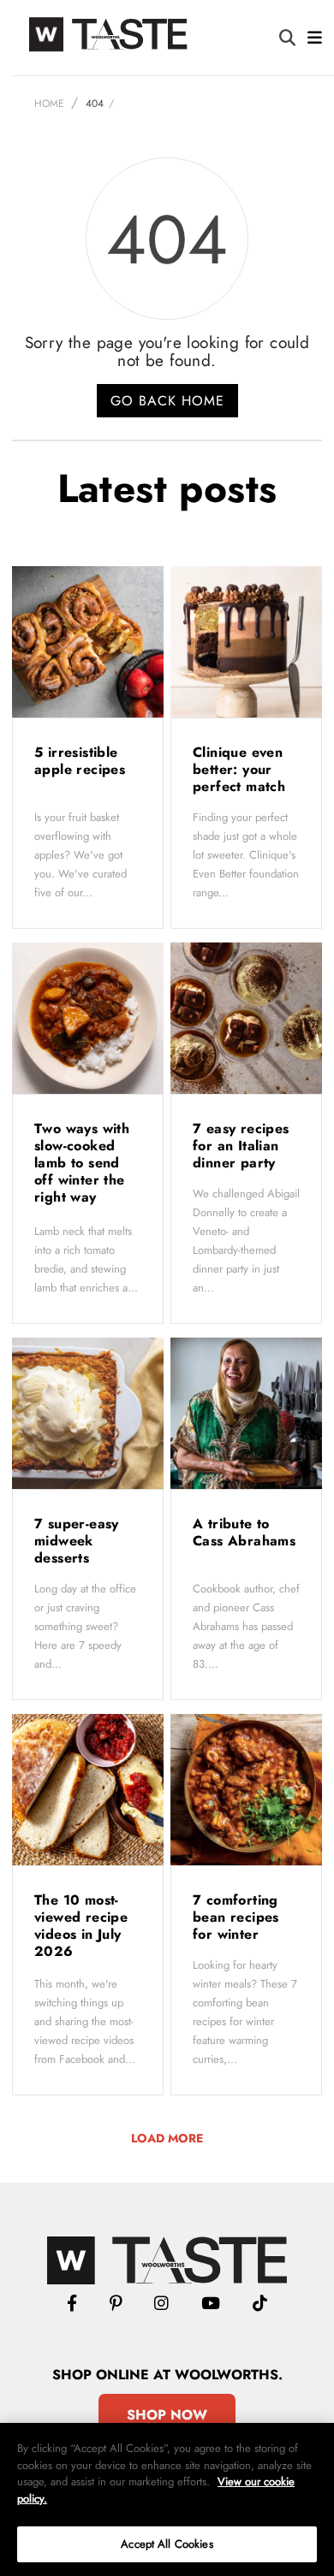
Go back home (167, 401)
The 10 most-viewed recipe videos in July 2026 (81, 1926)
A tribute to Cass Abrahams (244, 1532)
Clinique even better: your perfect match (242, 769)
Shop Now (167, 2415)
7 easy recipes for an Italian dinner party (241, 1146)
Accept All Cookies (167, 2544)
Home (49, 103)
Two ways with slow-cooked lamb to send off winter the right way (82, 1163)
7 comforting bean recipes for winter (236, 1917)
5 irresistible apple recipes (82, 761)
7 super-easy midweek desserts (77, 1541)
